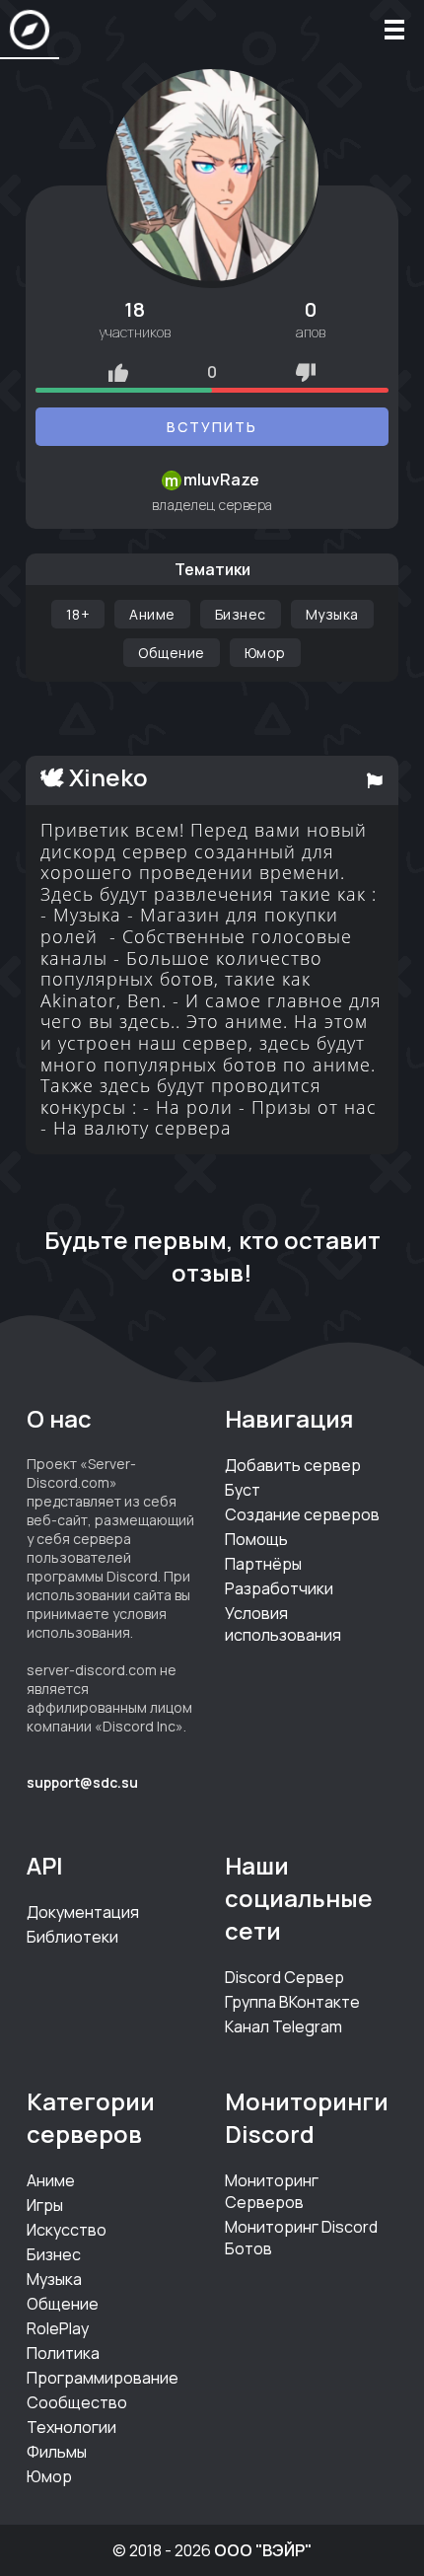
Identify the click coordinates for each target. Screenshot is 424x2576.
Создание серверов (302, 1514)
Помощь (256, 1539)
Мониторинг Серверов (272, 2191)
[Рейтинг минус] (306, 372)
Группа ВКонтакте (292, 2002)
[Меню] (394, 30)
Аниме (152, 614)
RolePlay (58, 2328)
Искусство (67, 2230)
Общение (172, 653)
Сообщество (77, 2402)
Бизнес (241, 614)
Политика (63, 2353)
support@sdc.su (82, 1782)
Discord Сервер (284, 1977)
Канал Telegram (283, 2026)
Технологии (71, 2427)
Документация (83, 1912)
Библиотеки (72, 1937)
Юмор (265, 653)
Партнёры (263, 1564)
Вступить (212, 427)
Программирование (103, 2378)
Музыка (332, 614)
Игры (45, 2205)
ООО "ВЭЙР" (263, 2550)
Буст (243, 1490)
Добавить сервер (293, 1465)
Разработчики (279, 1588)
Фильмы (57, 2452)
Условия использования (283, 1624)
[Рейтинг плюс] (118, 372)
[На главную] (30, 30)
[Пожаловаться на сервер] (375, 780)
